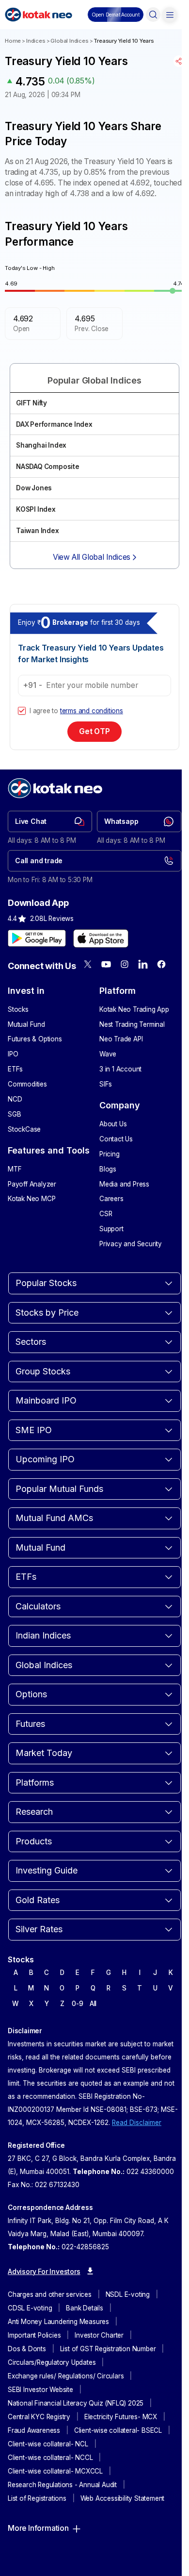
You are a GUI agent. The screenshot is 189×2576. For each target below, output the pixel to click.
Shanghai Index (41, 445)
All (93, 2004)
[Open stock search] (153, 15)
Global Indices (69, 41)
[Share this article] (179, 61)
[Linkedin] (143, 964)
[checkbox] (22, 711)
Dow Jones (34, 488)
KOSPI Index (36, 509)
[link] (50, 821)
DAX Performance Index (54, 424)
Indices (36, 41)
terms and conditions (92, 711)
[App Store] (101, 938)
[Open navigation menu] (170, 15)
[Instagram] (125, 964)
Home (13, 41)
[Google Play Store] (37, 938)
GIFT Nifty (31, 403)
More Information (38, 2528)
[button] (116, 15)
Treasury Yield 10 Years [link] (124, 41)
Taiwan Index (38, 531)
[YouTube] (106, 964)
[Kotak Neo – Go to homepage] (39, 15)
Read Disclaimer (137, 2123)
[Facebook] (161, 964)
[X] (88, 964)
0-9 (77, 2004)
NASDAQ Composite (48, 467)
